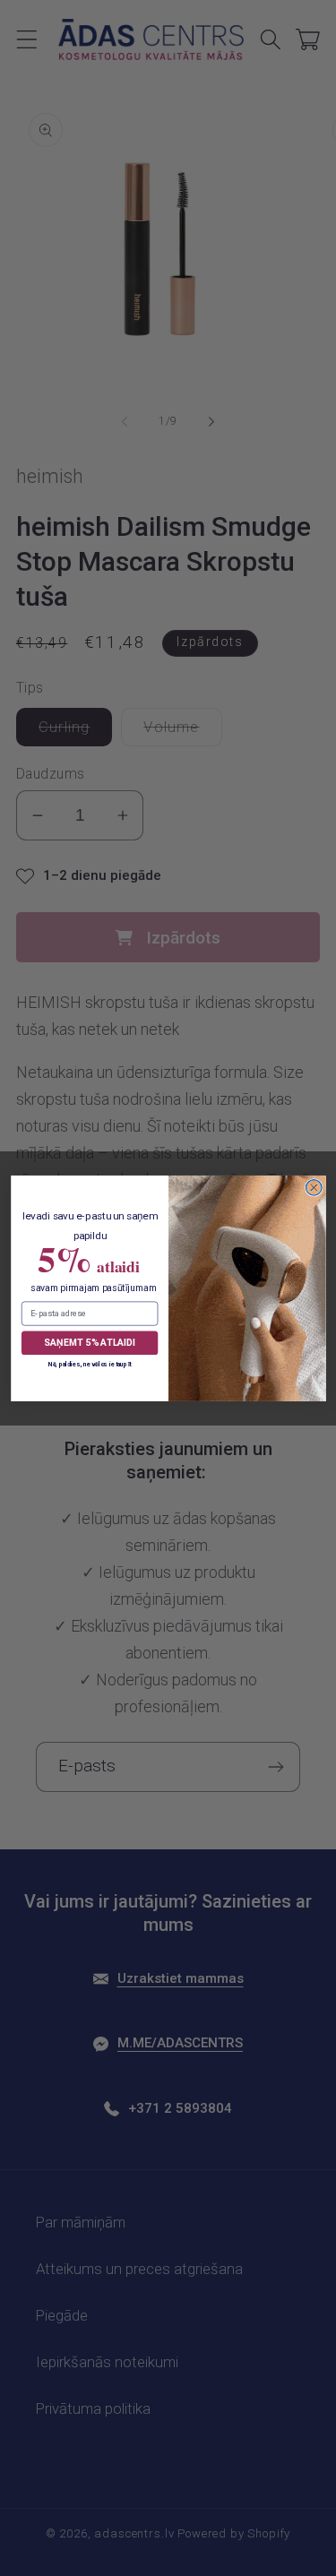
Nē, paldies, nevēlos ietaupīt (89, 1364)
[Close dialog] (314, 1187)
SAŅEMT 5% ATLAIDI (89, 1342)
